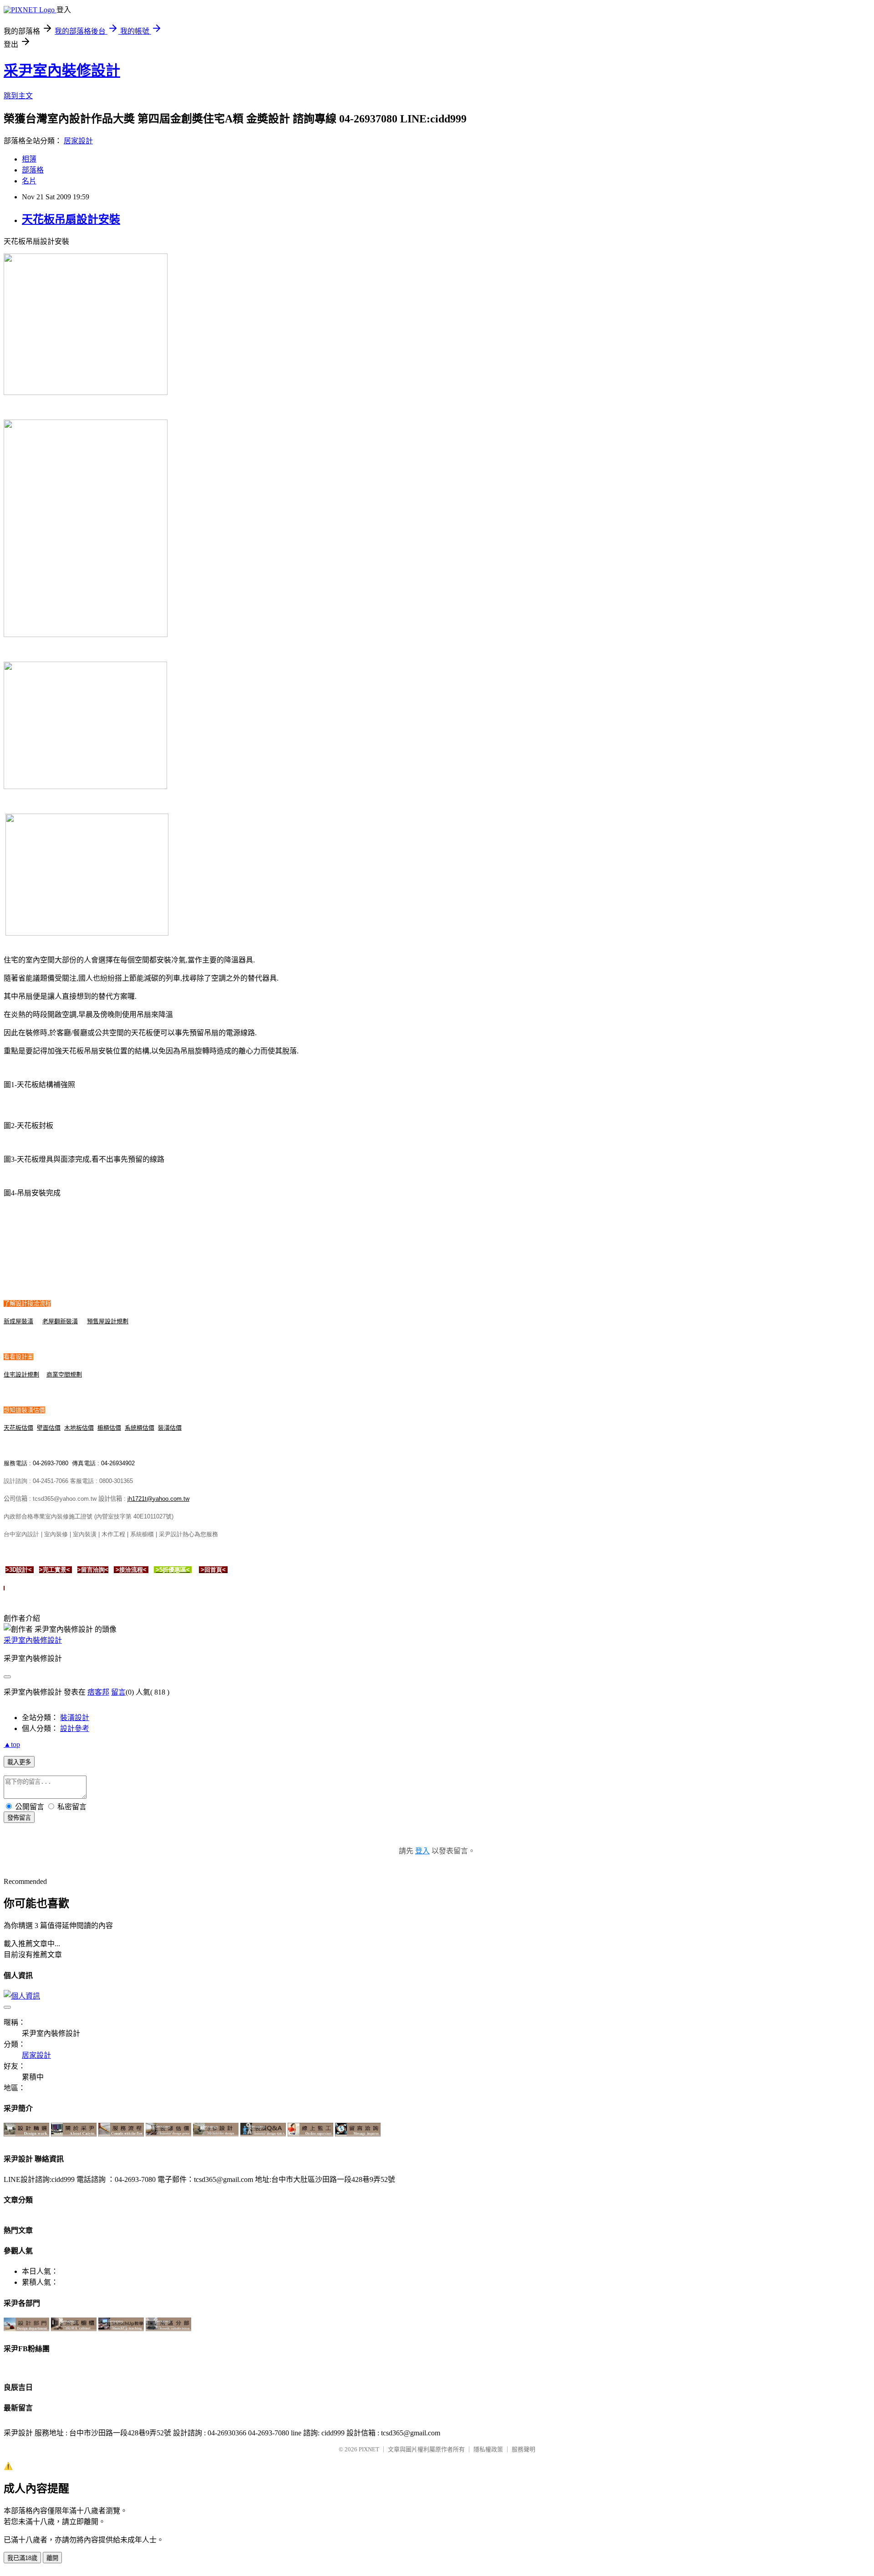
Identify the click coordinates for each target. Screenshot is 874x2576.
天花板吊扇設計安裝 (71, 219)
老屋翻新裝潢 (60, 1321)
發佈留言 (19, 1818)
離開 (52, 2558)
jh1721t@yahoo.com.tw (158, 1499)
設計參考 (75, 1728)
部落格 (33, 170)
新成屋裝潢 (18, 1321)
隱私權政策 (488, 2449)
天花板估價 (18, 1428)
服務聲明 (523, 2449)
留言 (118, 1692)
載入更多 (19, 1762)
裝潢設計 (75, 1718)
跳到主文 (18, 96)
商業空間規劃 (64, 1374)
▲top (12, 1744)
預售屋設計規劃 (108, 1321)
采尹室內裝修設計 (62, 71)
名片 (29, 181)
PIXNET (369, 2449)
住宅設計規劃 (21, 1374)
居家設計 (78, 141)
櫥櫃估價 (109, 1428)
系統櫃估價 (140, 1428)
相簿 (29, 159)
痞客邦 (98, 1692)
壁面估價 (49, 1428)
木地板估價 (79, 1428)
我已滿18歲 (22, 2558)
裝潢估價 (170, 1428)
